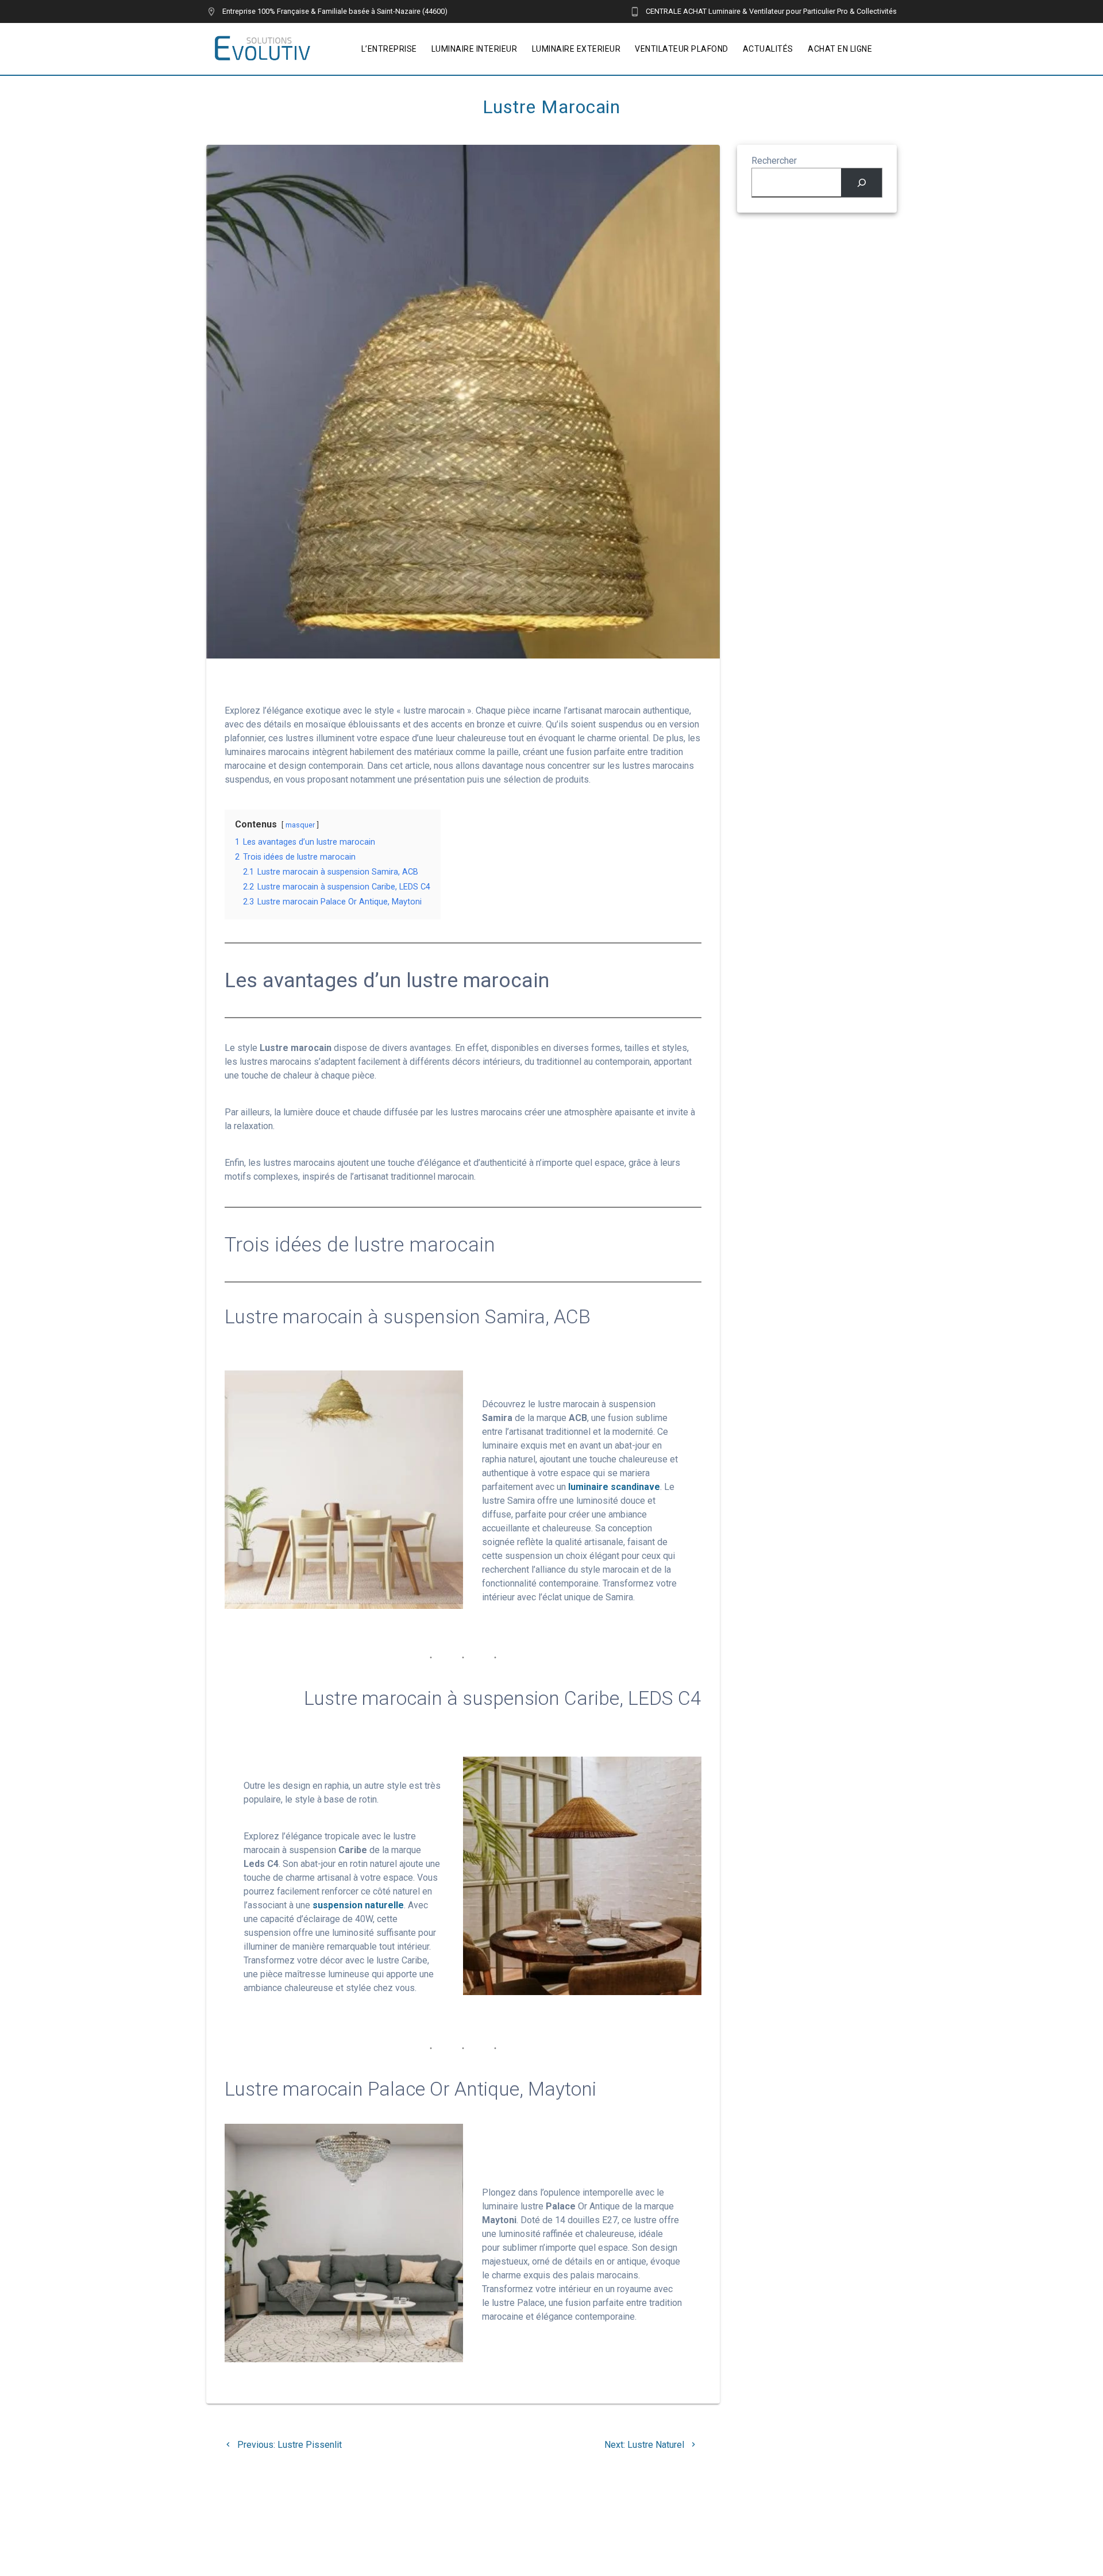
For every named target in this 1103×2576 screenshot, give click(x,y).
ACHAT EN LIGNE (840, 49)
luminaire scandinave (614, 1487)
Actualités (768, 49)
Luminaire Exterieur (576, 49)
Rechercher (774, 161)
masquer (300, 825)
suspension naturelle (358, 1905)
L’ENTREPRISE (389, 49)
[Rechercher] (861, 182)
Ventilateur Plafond (682, 49)
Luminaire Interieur (475, 49)
